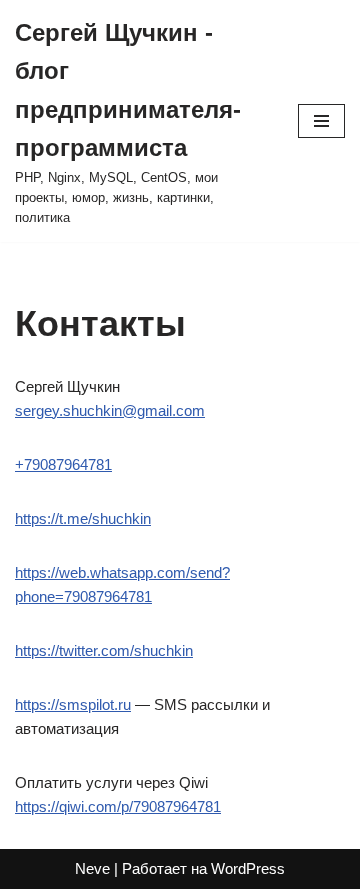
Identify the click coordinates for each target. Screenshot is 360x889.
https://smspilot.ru (73, 704)
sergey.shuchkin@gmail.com (110, 410)
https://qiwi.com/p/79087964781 (118, 806)
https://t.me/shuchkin (83, 518)
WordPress (248, 868)
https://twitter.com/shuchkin (104, 650)
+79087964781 (63, 464)
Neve (92, 868)
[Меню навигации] (321, 121)
